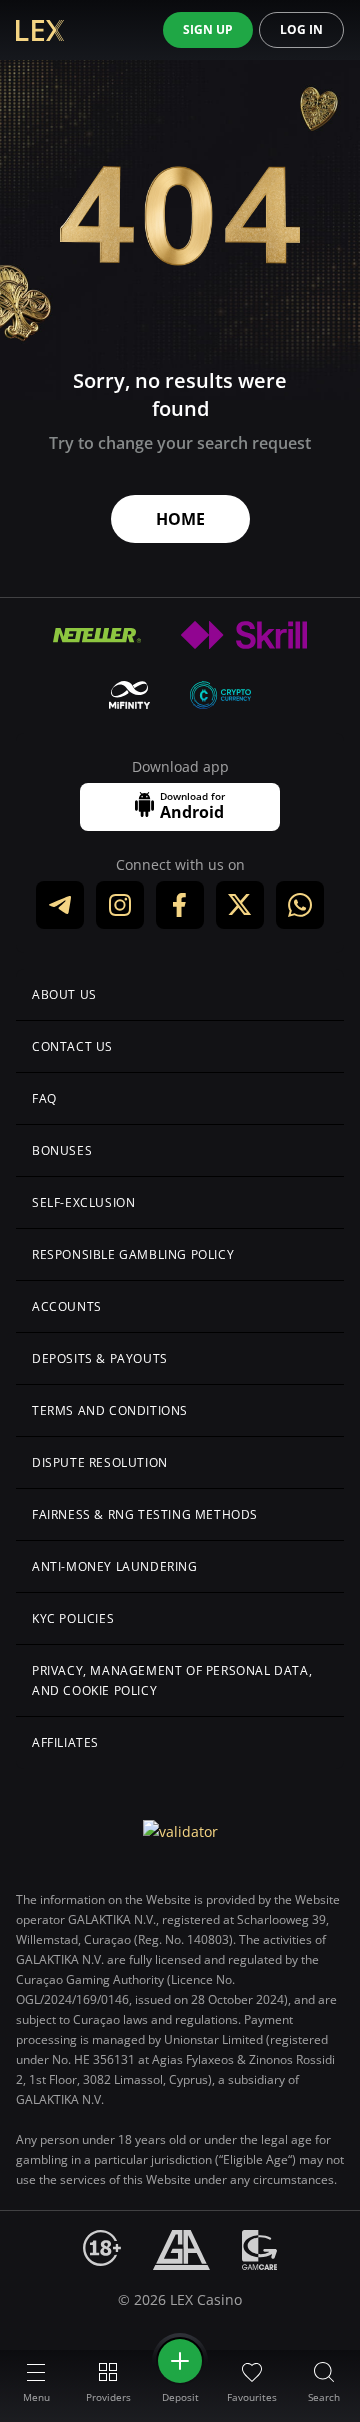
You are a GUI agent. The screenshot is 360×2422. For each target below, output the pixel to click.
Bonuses (62, 1150)
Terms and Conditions (110, 1410)
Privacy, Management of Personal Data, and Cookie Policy (172, 1680)
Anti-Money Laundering (115, 1566)
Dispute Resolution (100, 1462)
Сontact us (72, 1046)
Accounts (67, 1306)
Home (180, 519)
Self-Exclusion (83, 1202)
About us (64, 994)
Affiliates (65, 1742)
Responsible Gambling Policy (133, 1254)
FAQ (44, 1098)
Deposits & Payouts (100, 1358)
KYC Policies (73, 1618)
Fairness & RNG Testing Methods (145, 1514)
